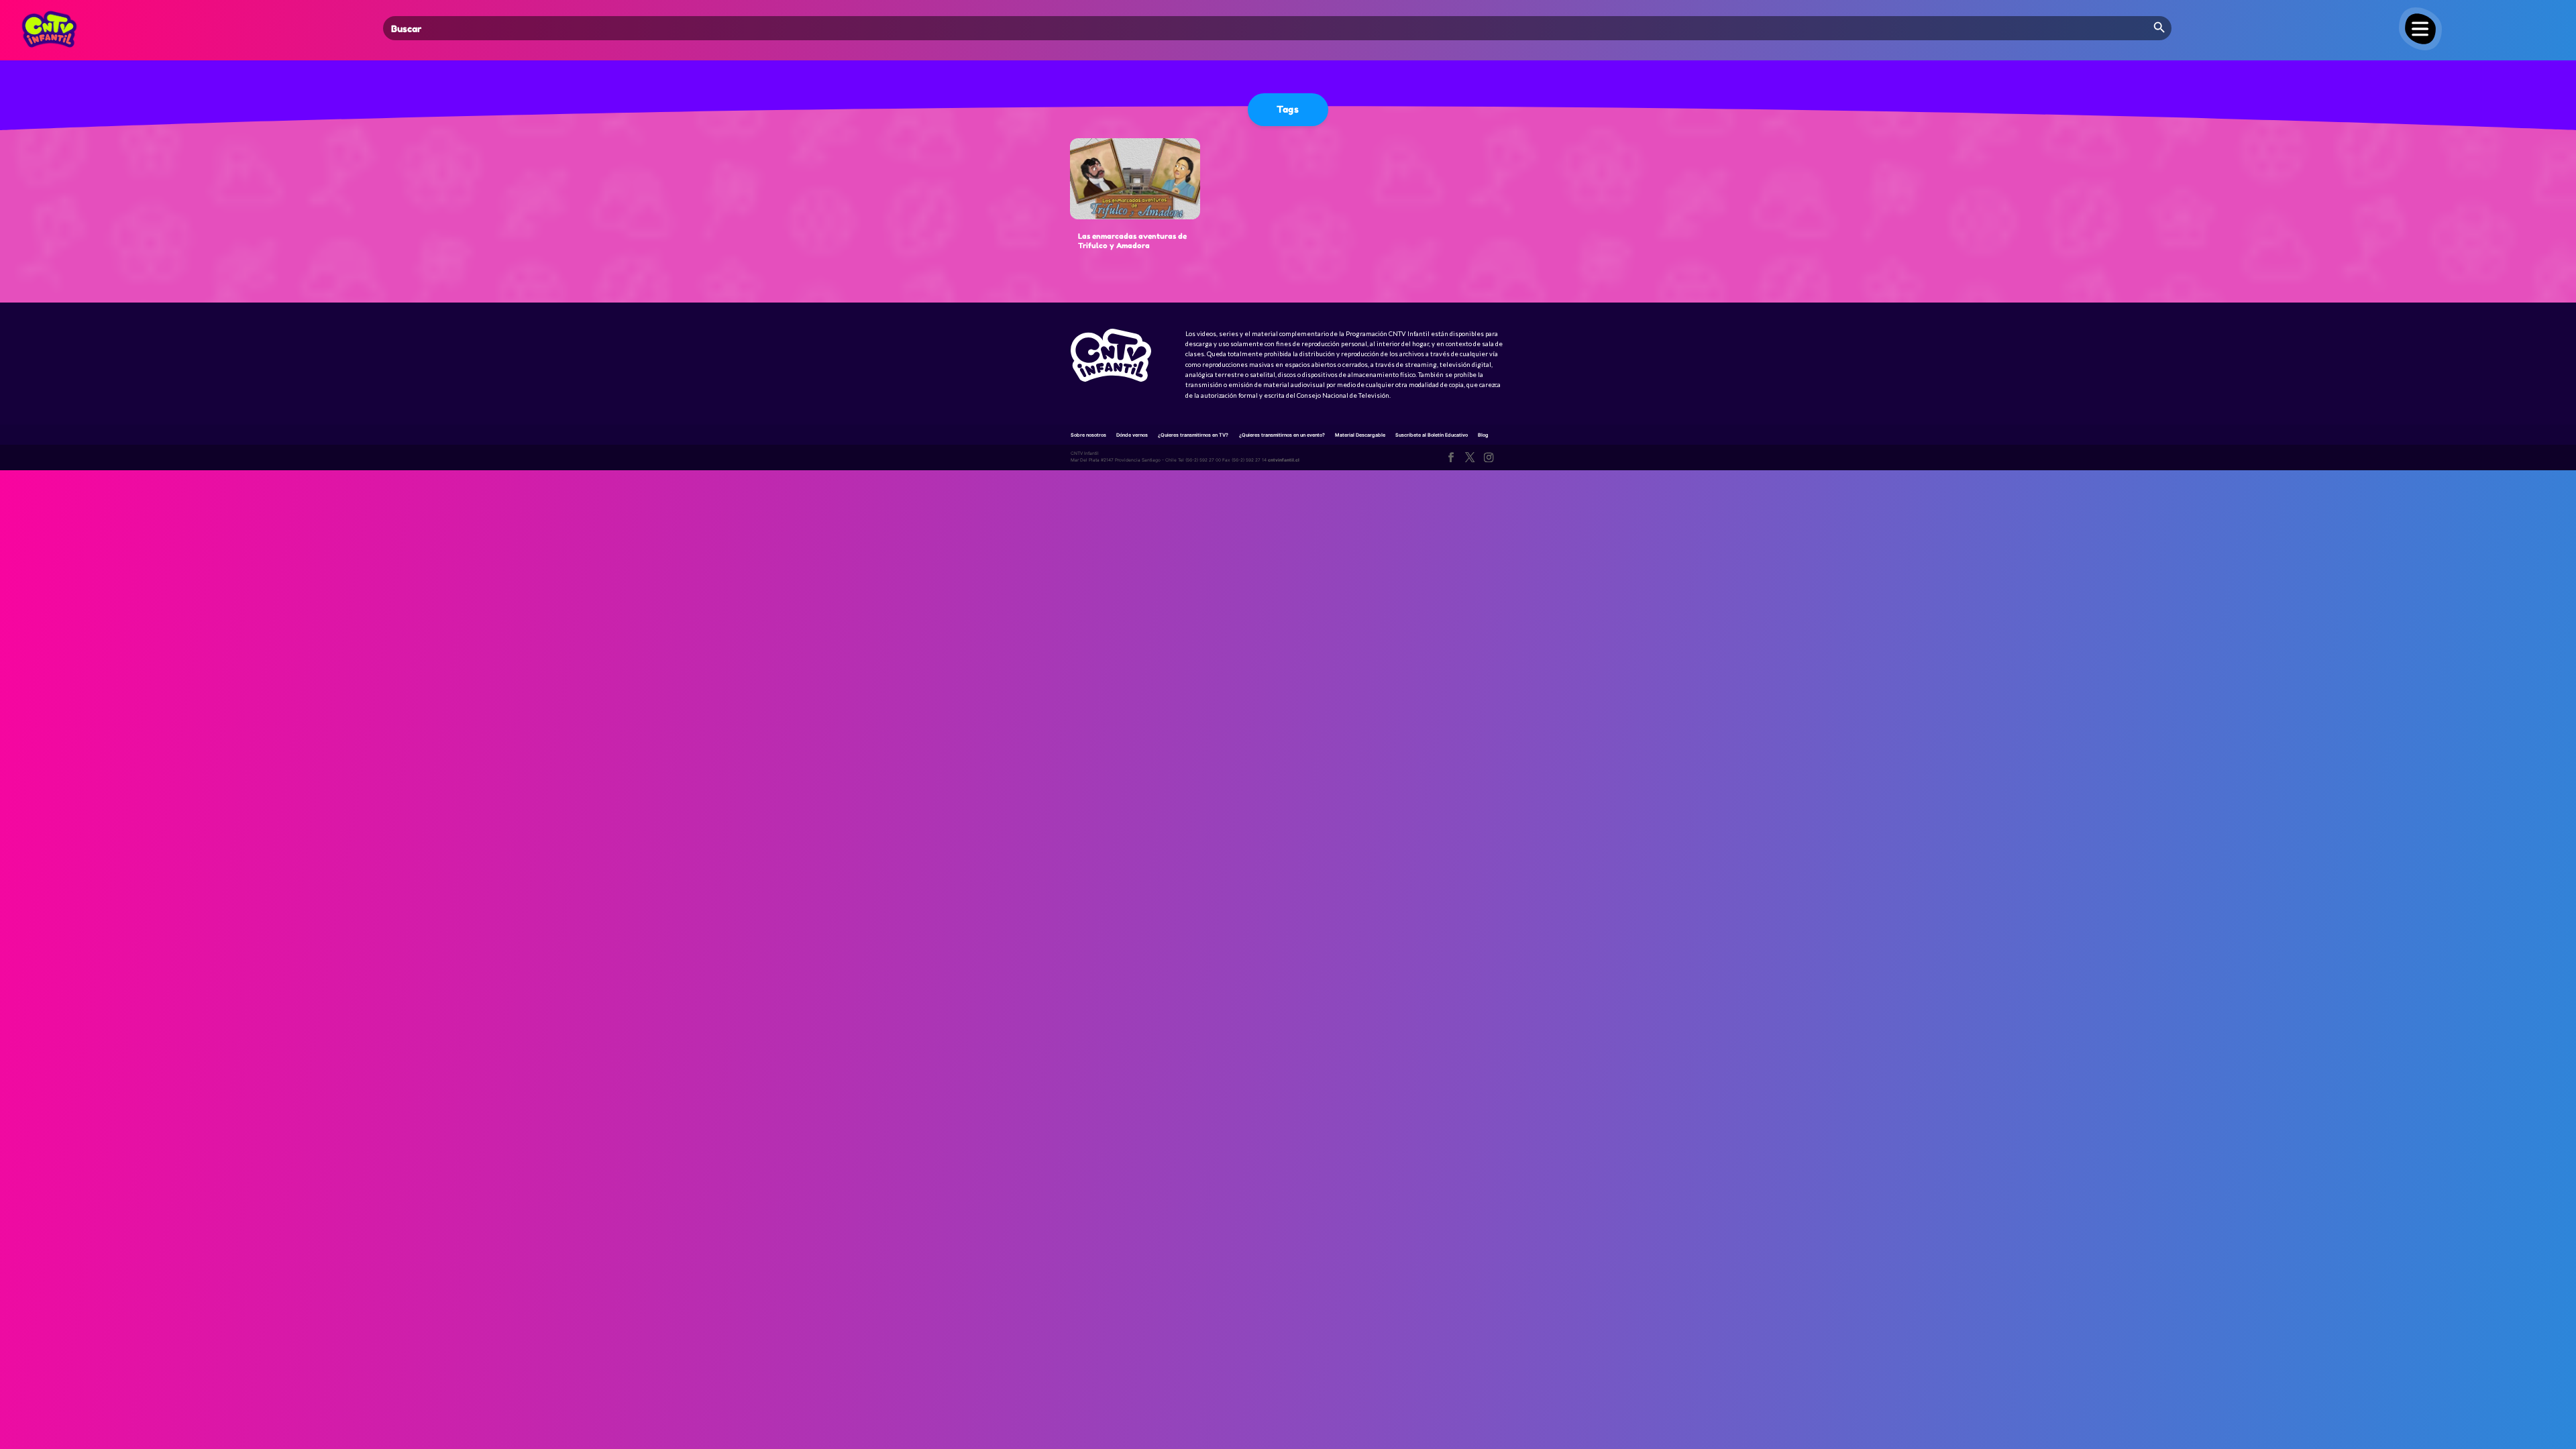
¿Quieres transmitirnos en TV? (1193, 435)
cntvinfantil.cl (1284, 460)
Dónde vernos (1132, 435)
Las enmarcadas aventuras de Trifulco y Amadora (1132, 241)
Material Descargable (1360, 435)
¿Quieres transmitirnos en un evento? (1282, 435)
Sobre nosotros (1088, 435)
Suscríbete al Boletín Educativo (1432, 435)
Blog (1483, 435)
